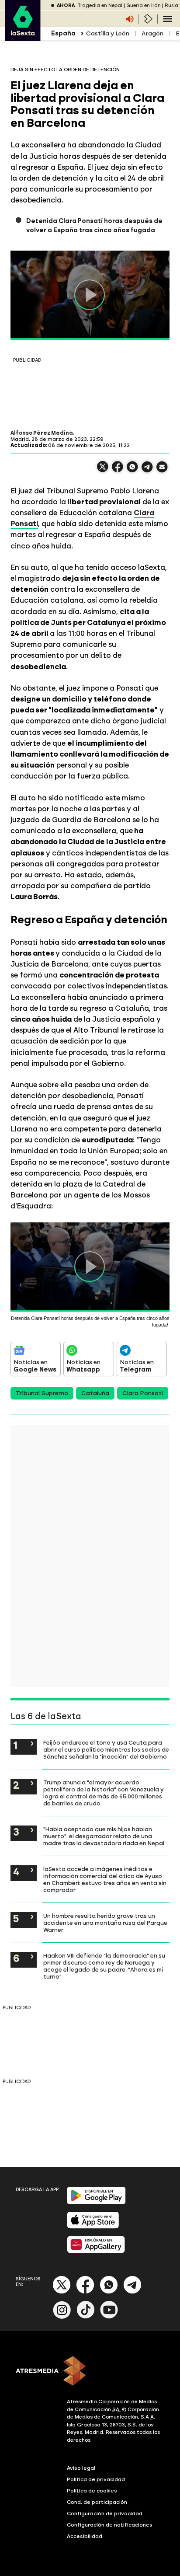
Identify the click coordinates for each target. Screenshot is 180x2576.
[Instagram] (62, 2317)
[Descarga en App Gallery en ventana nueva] (96, 2251)
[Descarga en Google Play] (96, 2202)
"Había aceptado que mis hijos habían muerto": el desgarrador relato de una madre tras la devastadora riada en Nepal (104, 1836)
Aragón (152, 33)
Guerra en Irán (144, 5)
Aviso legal (81, 2468)
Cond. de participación (97, 2502)
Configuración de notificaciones (110, 2525)
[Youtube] (109, 2317)
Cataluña (95, 1393)
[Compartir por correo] (162, 471)
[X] (103, 470)
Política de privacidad (96, 2479)
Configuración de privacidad (105, 2513)
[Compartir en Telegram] (147, 471)
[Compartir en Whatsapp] (132, 470)
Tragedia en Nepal (100, 5)
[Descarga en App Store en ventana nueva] (93, 2227)
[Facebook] (85, 2292)
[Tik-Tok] (86, 2317)
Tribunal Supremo (42, 1393)
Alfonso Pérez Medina (42, 433)
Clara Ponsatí (143, 1393)
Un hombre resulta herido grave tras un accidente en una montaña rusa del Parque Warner (105, 1923)
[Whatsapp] (109, 2292)
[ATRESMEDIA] (90, 2372)
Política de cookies (92, 2491)
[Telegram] (132, 2292)
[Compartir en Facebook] (118, 470)
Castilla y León (108, 33)
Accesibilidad (85, 2536)
